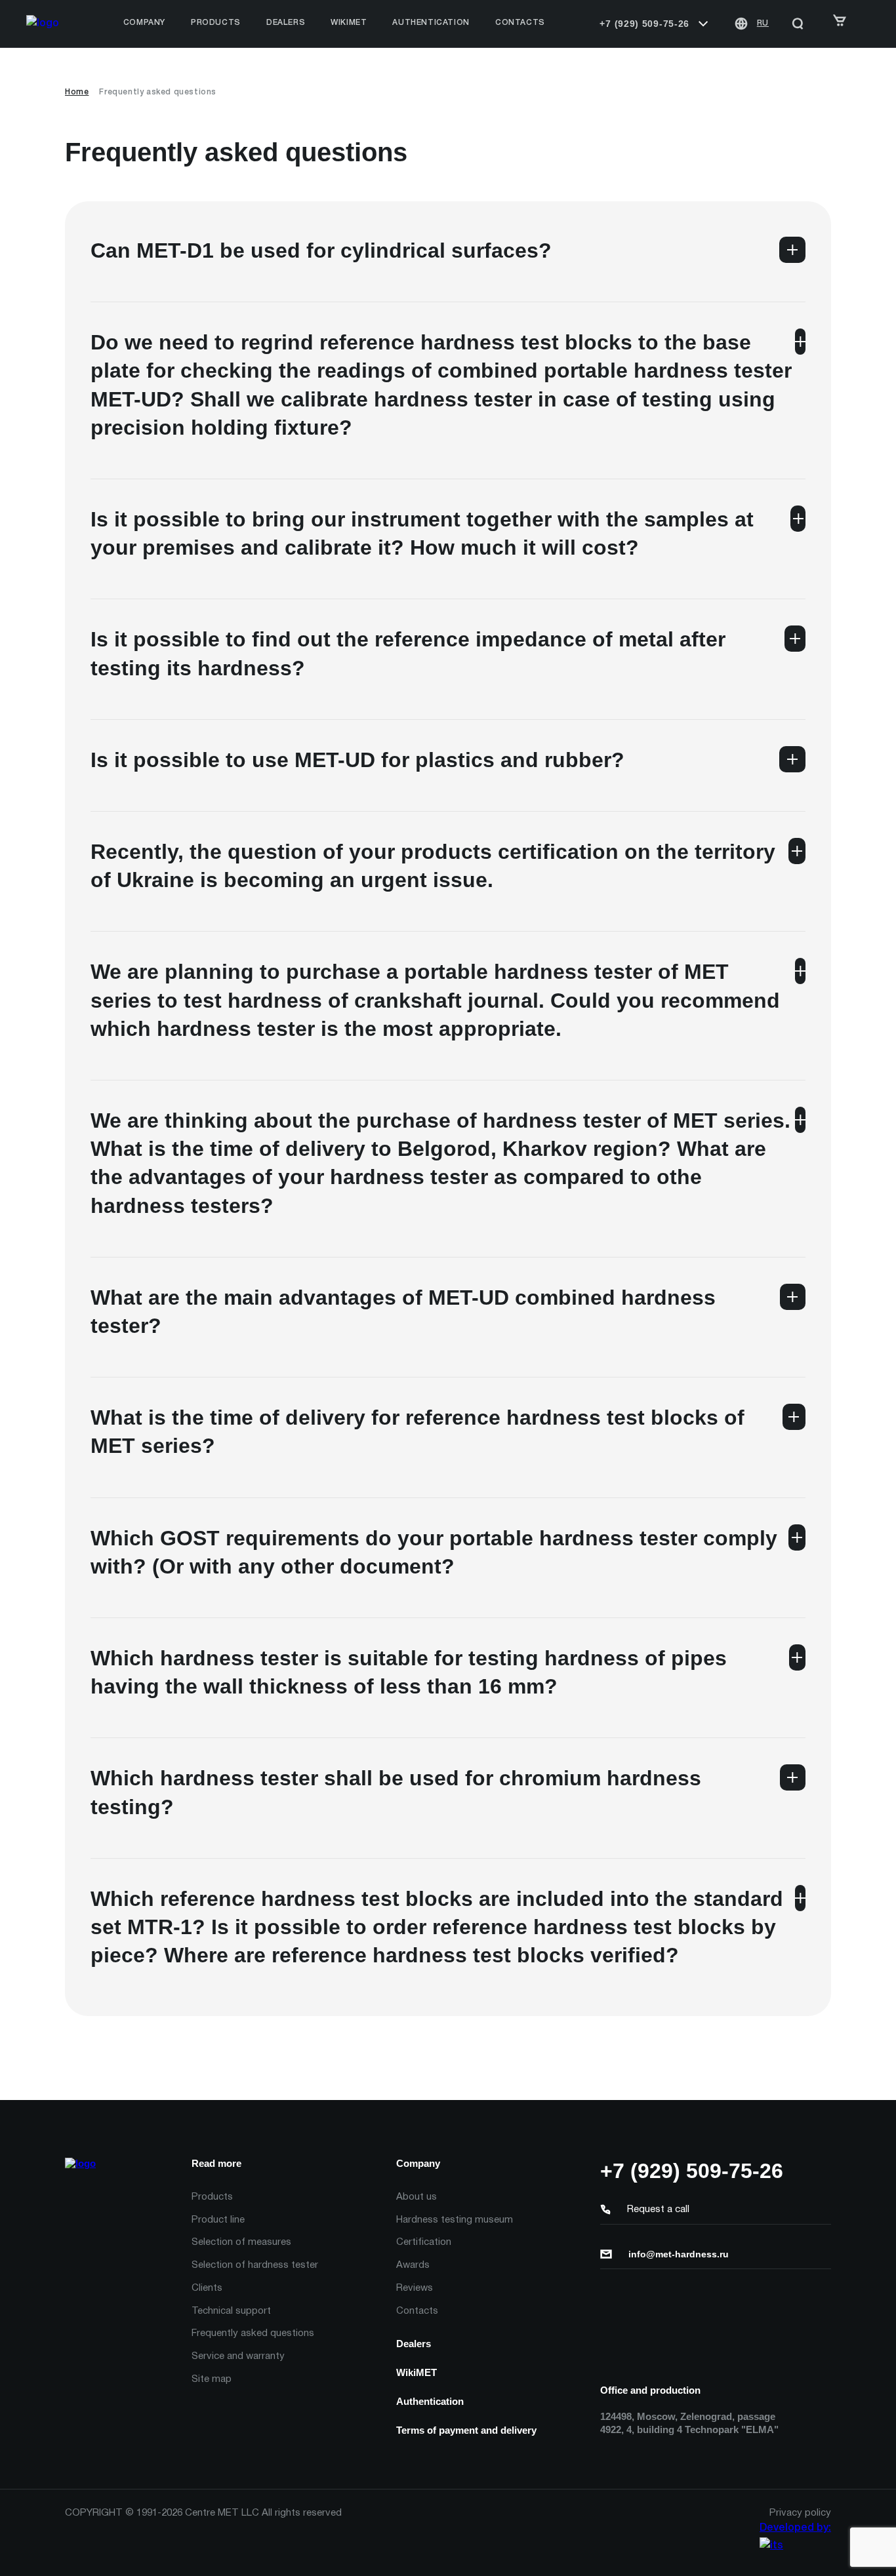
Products (212, 2197)
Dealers (414, 2344)
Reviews (415, 2288)
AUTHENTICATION (431, 23)
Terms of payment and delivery (466, 2430)
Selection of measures (241, 2242)
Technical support (231, 2311)
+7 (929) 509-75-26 (644, 24)
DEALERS (286, 23)
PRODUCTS (216, 23)
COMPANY (144, 23)
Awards (413, 2265)
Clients (207, 2288)
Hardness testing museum (455, 2220)
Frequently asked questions (253, 2333)
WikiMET (349, 23)
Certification (424, 2242)
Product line (218, 2220)
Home (77, 92)
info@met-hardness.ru (679, 2254)
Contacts (520, 23)
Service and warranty (238, 2356)
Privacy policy (800, 2513)
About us (417, 2197)
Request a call (658, 2209)
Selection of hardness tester (255, 2265)
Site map (212, 2379)
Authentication (430, 2401)
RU (763, 23)
